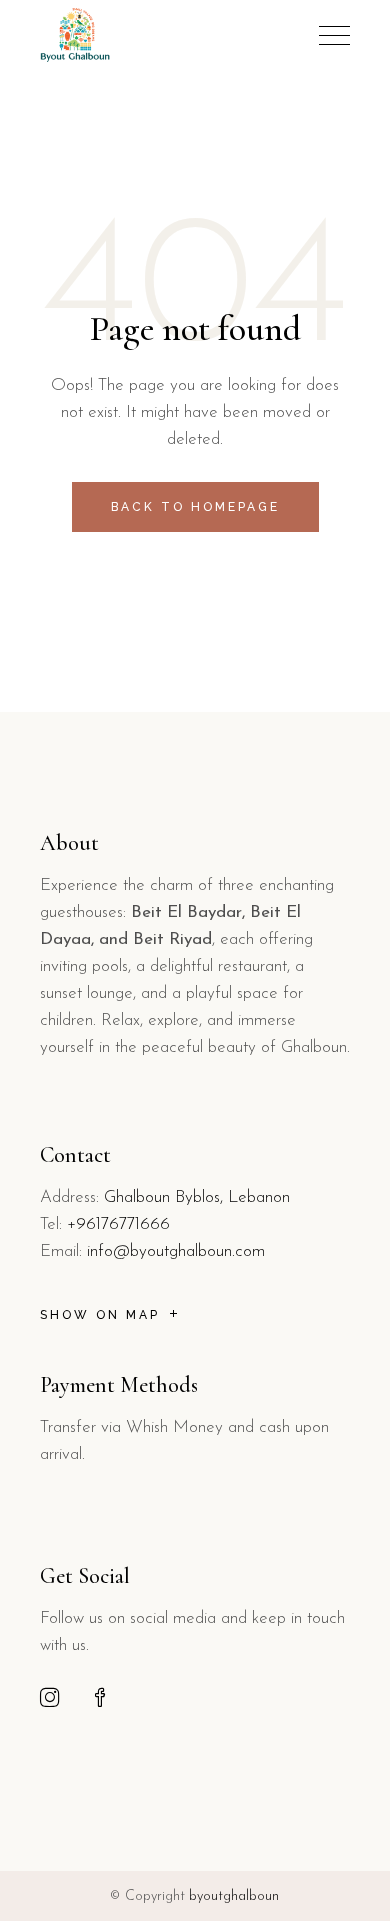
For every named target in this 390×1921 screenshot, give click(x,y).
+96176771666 (118, 1224)
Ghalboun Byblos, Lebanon (197, 1197)
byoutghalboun (234, 1896)
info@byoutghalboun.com (176, 1251)
